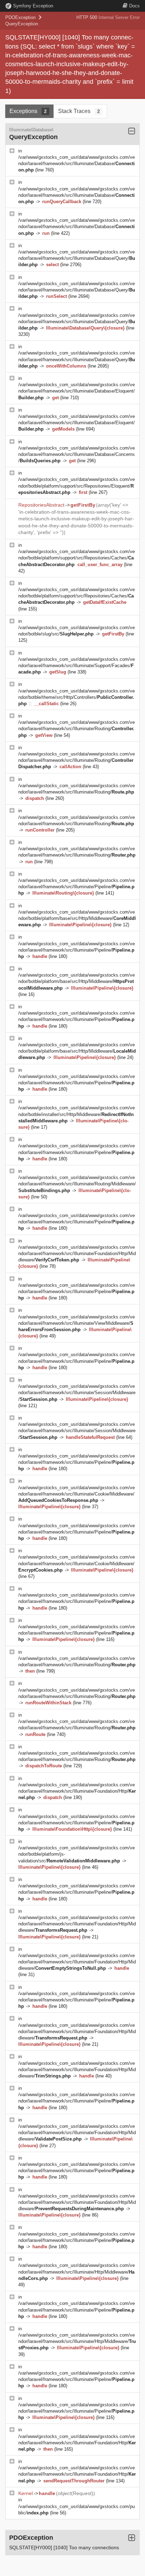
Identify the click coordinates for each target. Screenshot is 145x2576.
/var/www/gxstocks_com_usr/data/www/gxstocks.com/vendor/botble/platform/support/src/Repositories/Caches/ (77, 558)
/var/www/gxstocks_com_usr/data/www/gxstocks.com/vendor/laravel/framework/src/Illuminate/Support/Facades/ (77, 666)
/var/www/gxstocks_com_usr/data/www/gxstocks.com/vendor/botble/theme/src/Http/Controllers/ (77, 697)
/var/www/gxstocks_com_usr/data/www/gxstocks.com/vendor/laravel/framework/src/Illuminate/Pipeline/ (77, 887)
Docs (134, 6)
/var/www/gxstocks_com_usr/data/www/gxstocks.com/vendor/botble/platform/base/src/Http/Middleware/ (77, 918)
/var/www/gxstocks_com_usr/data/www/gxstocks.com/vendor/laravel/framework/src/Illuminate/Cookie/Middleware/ (77, 1494)
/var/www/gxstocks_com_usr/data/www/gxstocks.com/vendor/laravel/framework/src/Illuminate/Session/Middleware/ (77, 1393)
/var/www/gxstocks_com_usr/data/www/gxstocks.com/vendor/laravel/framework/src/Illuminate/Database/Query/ (77, 258)
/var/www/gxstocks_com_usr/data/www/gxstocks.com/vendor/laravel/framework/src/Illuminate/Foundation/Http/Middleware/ (77, 1253)
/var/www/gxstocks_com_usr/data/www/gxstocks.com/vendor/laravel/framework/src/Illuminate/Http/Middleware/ (77, 2272)
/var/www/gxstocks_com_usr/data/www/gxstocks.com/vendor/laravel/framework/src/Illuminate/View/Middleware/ (77, 1323)
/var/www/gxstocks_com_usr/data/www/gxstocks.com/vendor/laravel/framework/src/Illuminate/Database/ (77, 164)
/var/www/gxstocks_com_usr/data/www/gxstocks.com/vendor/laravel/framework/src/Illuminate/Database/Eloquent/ (77, 391)
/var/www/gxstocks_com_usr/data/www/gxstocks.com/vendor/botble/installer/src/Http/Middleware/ (77, 1114)
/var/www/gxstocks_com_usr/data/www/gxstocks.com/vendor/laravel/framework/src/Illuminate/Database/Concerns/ (77, 454)
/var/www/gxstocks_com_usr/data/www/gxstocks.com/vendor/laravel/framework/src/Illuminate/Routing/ (77, 729)
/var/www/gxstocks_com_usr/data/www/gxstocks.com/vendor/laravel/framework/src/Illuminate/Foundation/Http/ (77, 1791)
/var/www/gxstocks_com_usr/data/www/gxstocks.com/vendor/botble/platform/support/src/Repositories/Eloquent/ (77, 486)
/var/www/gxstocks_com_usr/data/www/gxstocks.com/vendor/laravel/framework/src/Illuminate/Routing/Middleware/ (77, 1184)
